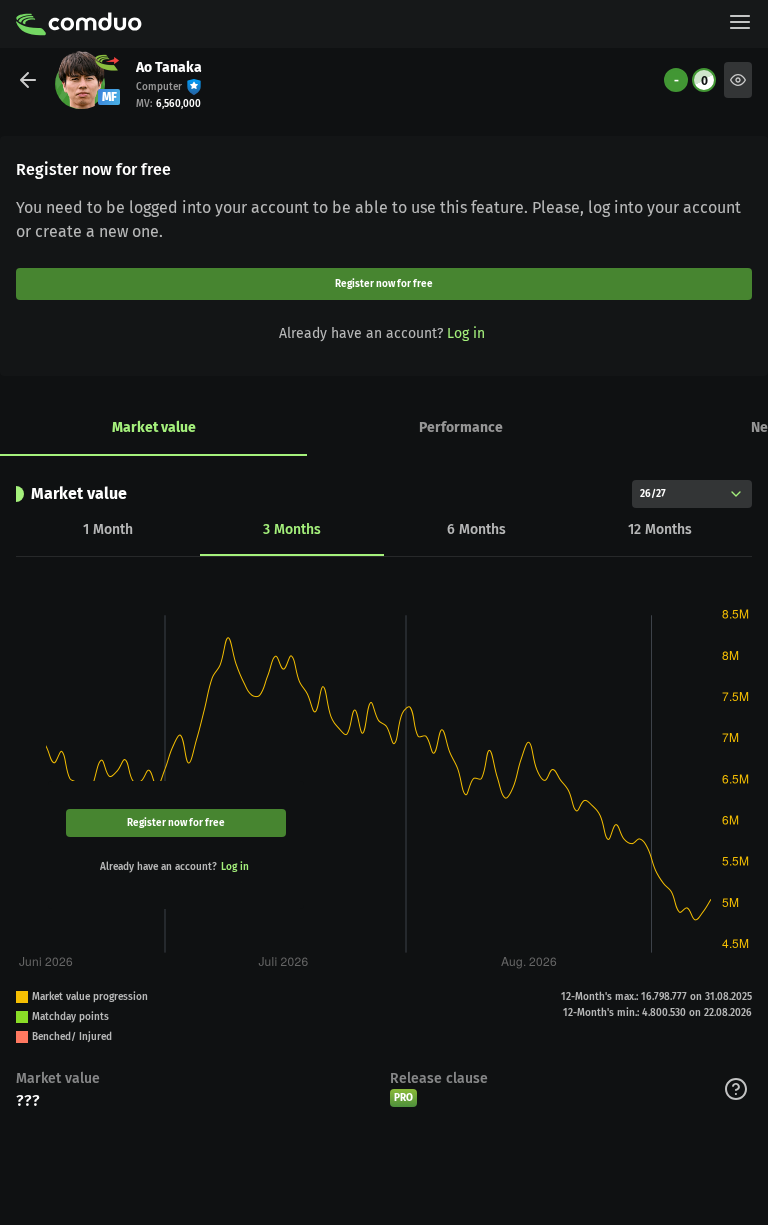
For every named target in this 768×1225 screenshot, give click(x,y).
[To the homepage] (79, 24)
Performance (461, 427)
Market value (154, 427)
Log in (466, 333)
